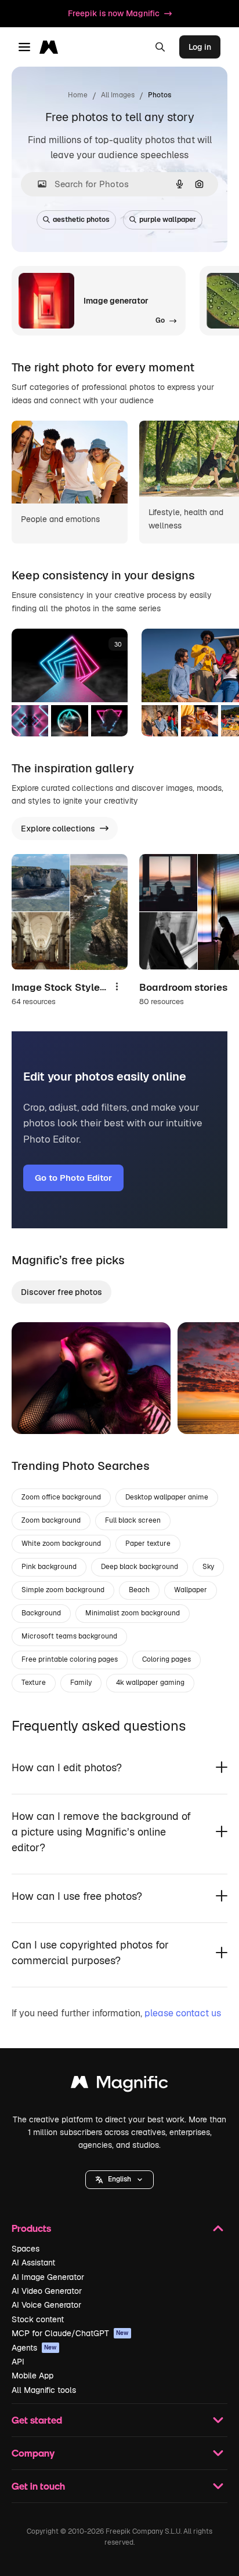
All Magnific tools (44, 2390)
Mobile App (32, 2376)
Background (41, 1613)
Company (33, 2453)
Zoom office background (61, 1497)
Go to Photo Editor (73, 1178)
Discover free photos (61, 1292)
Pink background (49, 1567)
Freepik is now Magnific (114, 13)
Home (78, 95)
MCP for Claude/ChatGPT (70, 2333)
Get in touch (38, 2486)
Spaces (26, 2249)
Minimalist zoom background (133, 1613)
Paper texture (148, 1544)
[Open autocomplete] (37, 184)
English (119, 2179)
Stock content (38, 2319)
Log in (200, 47)
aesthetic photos (81, 220)
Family (81, 1683)
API (18, 2362)
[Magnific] (119, 2085)
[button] (119, 2180)
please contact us (183, 2013)
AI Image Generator (48, 2277)
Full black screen (133, 1520)
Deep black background (140, 1567)
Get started (37, 2420)
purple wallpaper (168, 220)
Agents (34, 2348)
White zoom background (61, 1544)
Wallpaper (191, 1590)
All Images (118, 95)
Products (31, 2228)
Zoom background (51, 1520)
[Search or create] (160, 47)
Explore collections (58, 829)
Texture (34, 1683)
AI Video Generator (47, 2291)
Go (38, 1411)
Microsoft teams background (69, 1636)
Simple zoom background (63, 1590)
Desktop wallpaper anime (167, 1497)
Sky (208, 1567)
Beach (139, 1590)
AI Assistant (33, 2263)
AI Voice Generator (46, 2305)
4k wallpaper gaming (150, 1683)
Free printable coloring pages (70, 1659)
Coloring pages (166, 1659)
